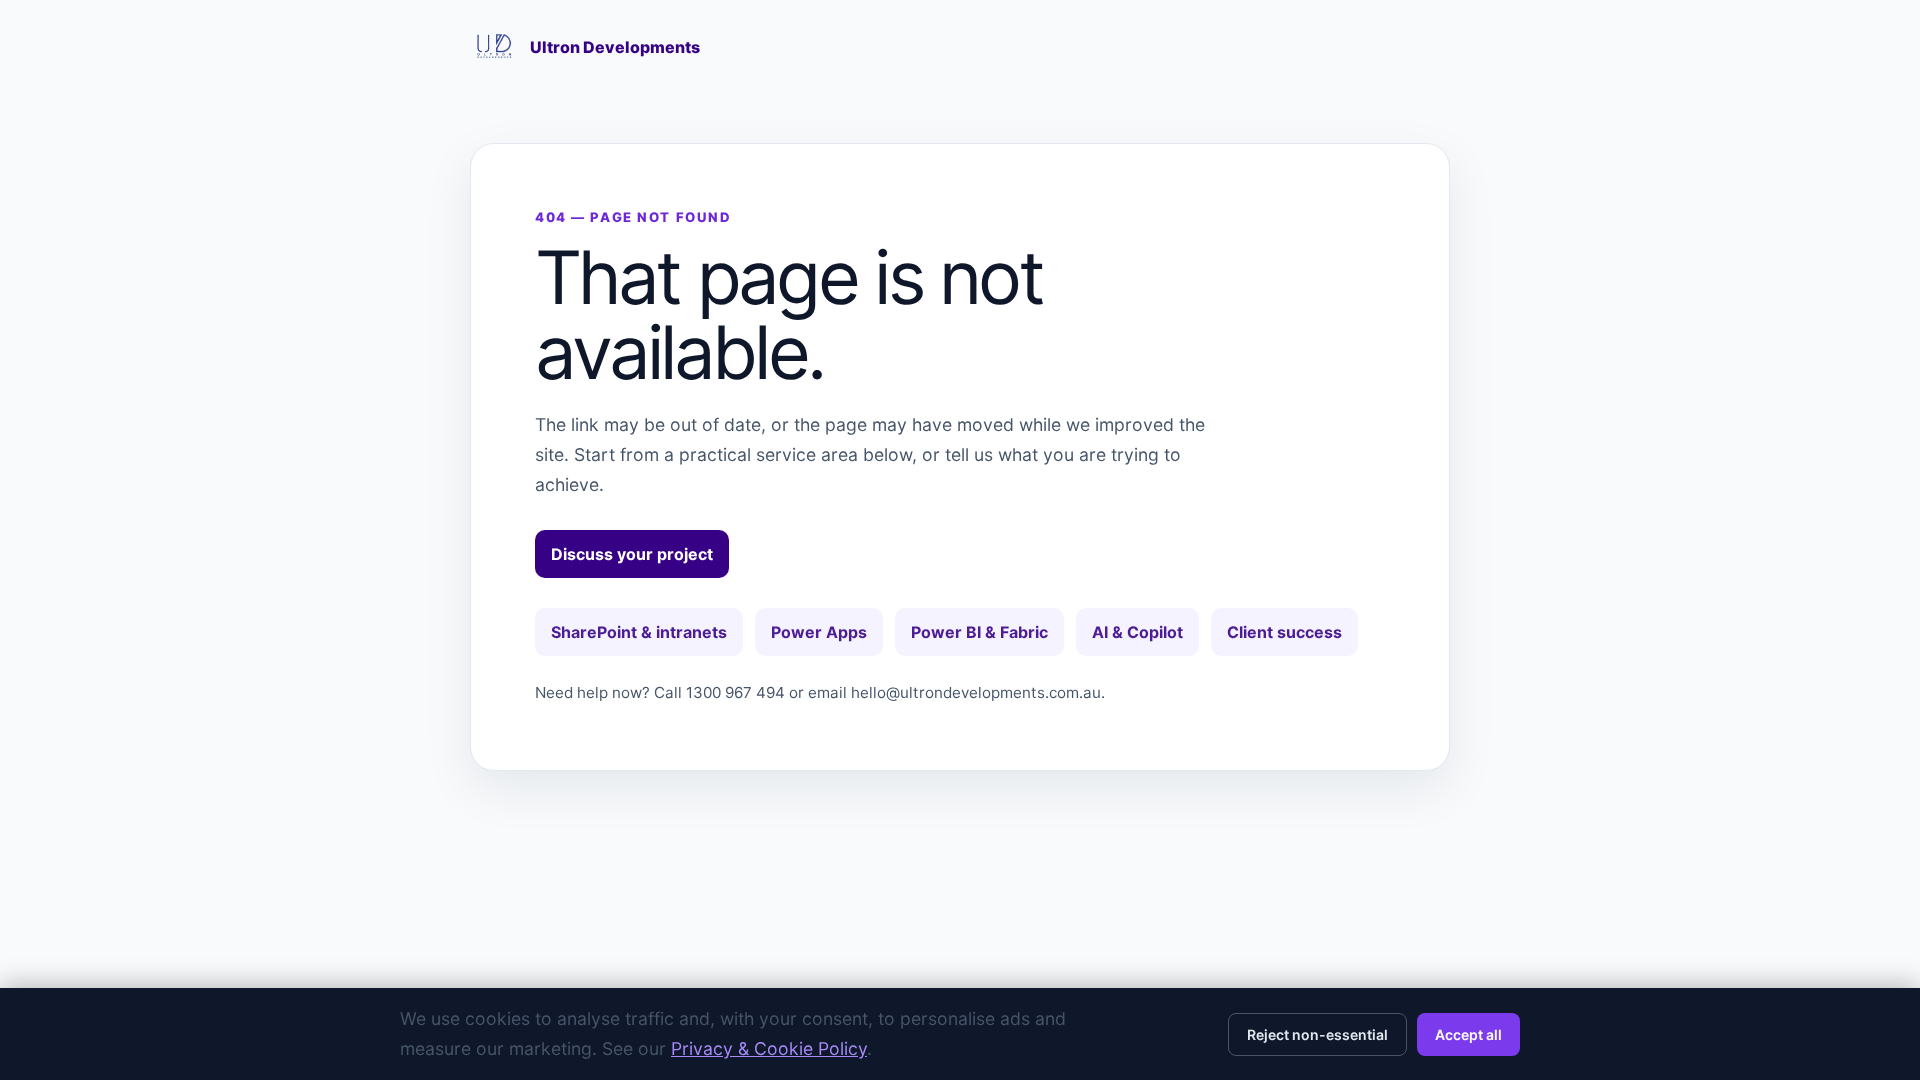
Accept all (1468, 1034)
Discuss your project (632, 554)
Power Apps (819, 632)
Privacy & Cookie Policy (769, 1048)
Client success (1284, 632)
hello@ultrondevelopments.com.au (976, 692)
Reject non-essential (1317, 1034)
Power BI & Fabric (979, 632)
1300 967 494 (735, 692)
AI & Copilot (1137, 632)
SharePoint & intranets (639, 632)
